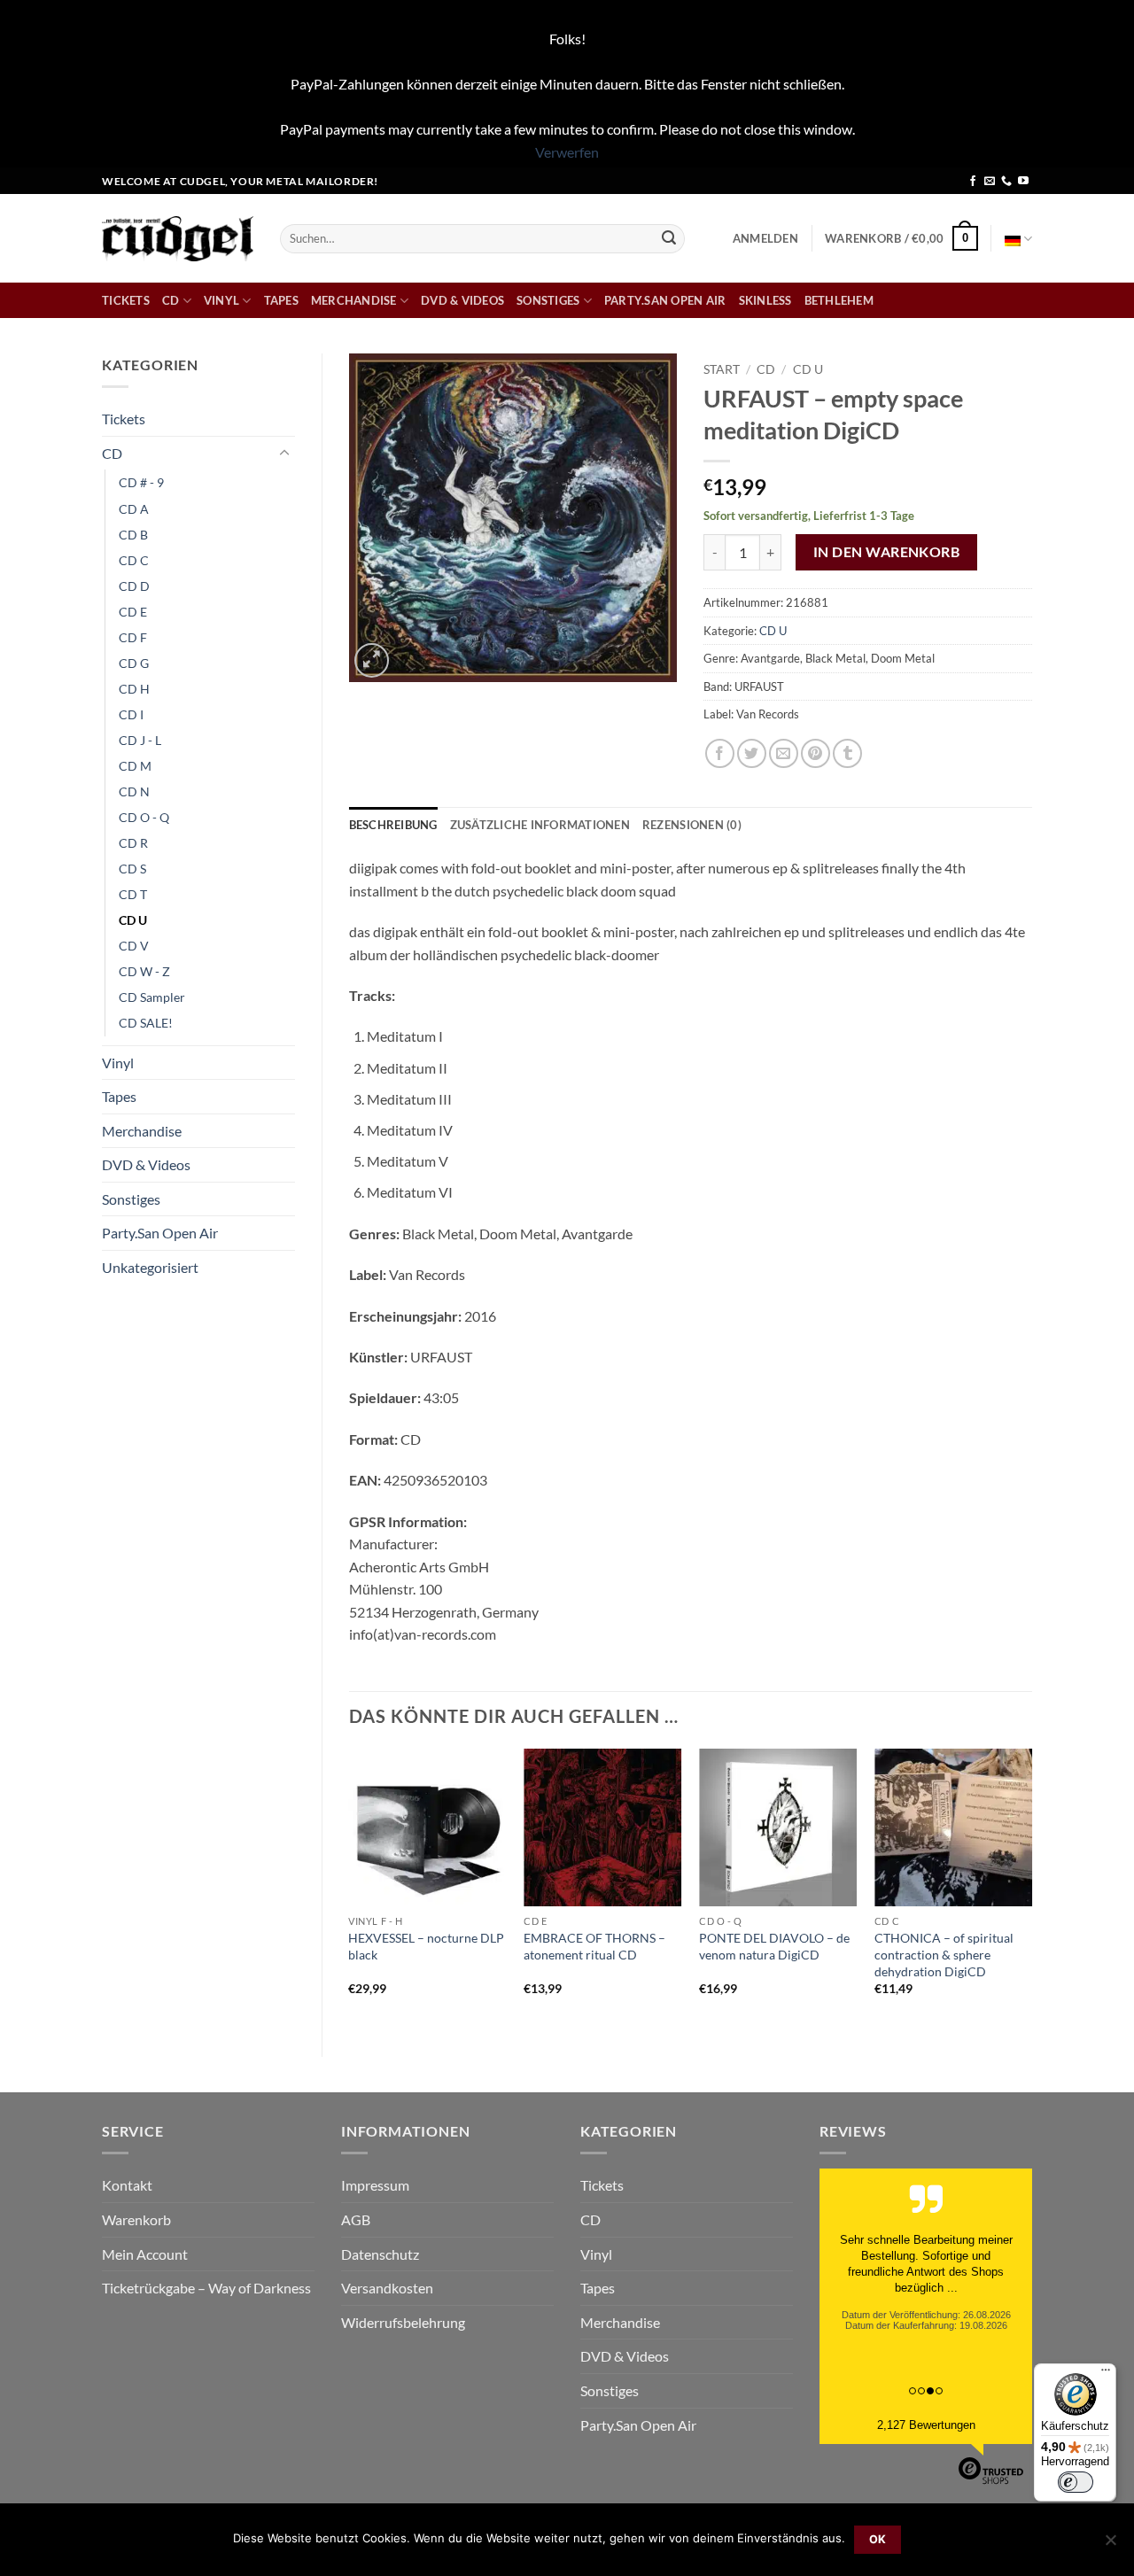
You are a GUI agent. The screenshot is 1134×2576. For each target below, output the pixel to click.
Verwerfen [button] (567, 152)
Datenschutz (380, 2254)
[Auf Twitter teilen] (752, 753)
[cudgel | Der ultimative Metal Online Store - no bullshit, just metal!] (178, 239)
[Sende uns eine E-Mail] (990, 182)
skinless (765, 300)
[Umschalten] (284, 454)
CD (171, 300)
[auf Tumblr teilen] (847, 753)
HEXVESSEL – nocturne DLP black (426, 1946)
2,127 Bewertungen (926, 2425)
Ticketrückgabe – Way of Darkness (206, 2288)
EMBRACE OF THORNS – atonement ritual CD (594, 1946)
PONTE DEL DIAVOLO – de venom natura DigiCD (774, 1946)
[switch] (1076, 2482)
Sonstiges (548, 300)
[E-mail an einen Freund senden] (784, 753)
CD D (134, 586)
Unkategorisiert (150, 1267)
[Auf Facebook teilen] (720, 753)
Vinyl (221, 300)
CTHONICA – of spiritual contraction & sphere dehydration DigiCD (944, 1954)
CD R (133, 843)
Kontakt (127, 2185)
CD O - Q (144, 817)
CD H (134, 689)
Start (722, 369)
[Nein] (1110, 2545)
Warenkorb (136, 2219)
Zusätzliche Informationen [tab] (540, 825)
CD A (134, 509)
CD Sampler (152, 997)
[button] (765, 238)
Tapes (281, 300)
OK (878, 2539)
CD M (135, 766)
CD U (133, 920)
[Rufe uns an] (1006, 182)
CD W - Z (144, 971)
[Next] (1031, 1888)
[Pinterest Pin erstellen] (816, 753)
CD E (133, 612)
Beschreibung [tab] (393, 825)
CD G (134, 663)
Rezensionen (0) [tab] (692, 825)
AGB (356, 2219)
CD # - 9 (141, 482)
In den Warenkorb (886, 552)
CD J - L (140, 740)
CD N (134, 791)
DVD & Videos (462, 300)
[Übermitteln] (669, 238)
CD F (133, 637)
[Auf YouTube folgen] (1023, 182)
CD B (133, 535)
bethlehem (839, 300)
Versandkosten (387, 2288)
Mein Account (145, 2254)
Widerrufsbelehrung (403, 2322)
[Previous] (350, 1888)
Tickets (126, 300)
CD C (134, 560)
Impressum (375, 2185)
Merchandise (354, 300)
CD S (132, 869)
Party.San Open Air (665, 300)
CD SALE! (146, 1023)
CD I (131, 714)
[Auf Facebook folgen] (973, 182)
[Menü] (1106, 2374)
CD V (134, 946)
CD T (133, 894)
